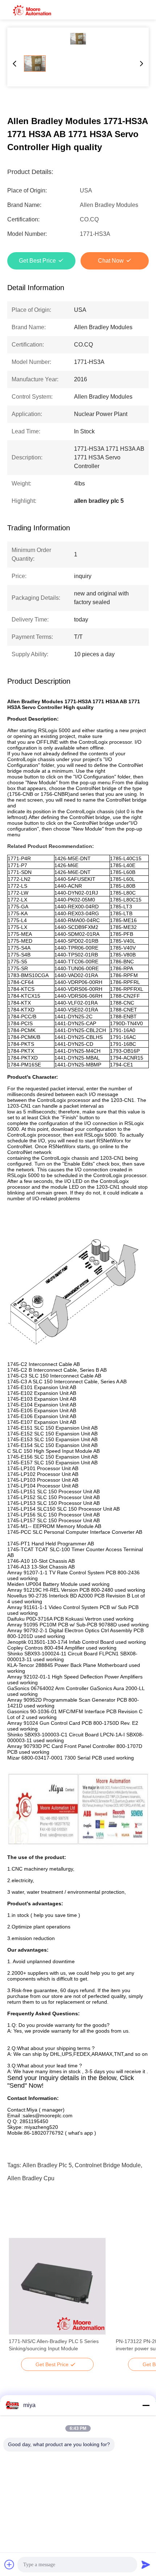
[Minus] (146, 2405)
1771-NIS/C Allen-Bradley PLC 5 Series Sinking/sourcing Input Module (54, 2345)
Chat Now (111, 261)
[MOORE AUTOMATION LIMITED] (33, 10)
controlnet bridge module (108, 2165)
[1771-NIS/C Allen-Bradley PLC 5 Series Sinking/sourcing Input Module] (57, 2286)
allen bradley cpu (31, 2178)
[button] (18, 2299)
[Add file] (9, 2564)
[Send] (146, 2564)
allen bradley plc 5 (47, 2165)
